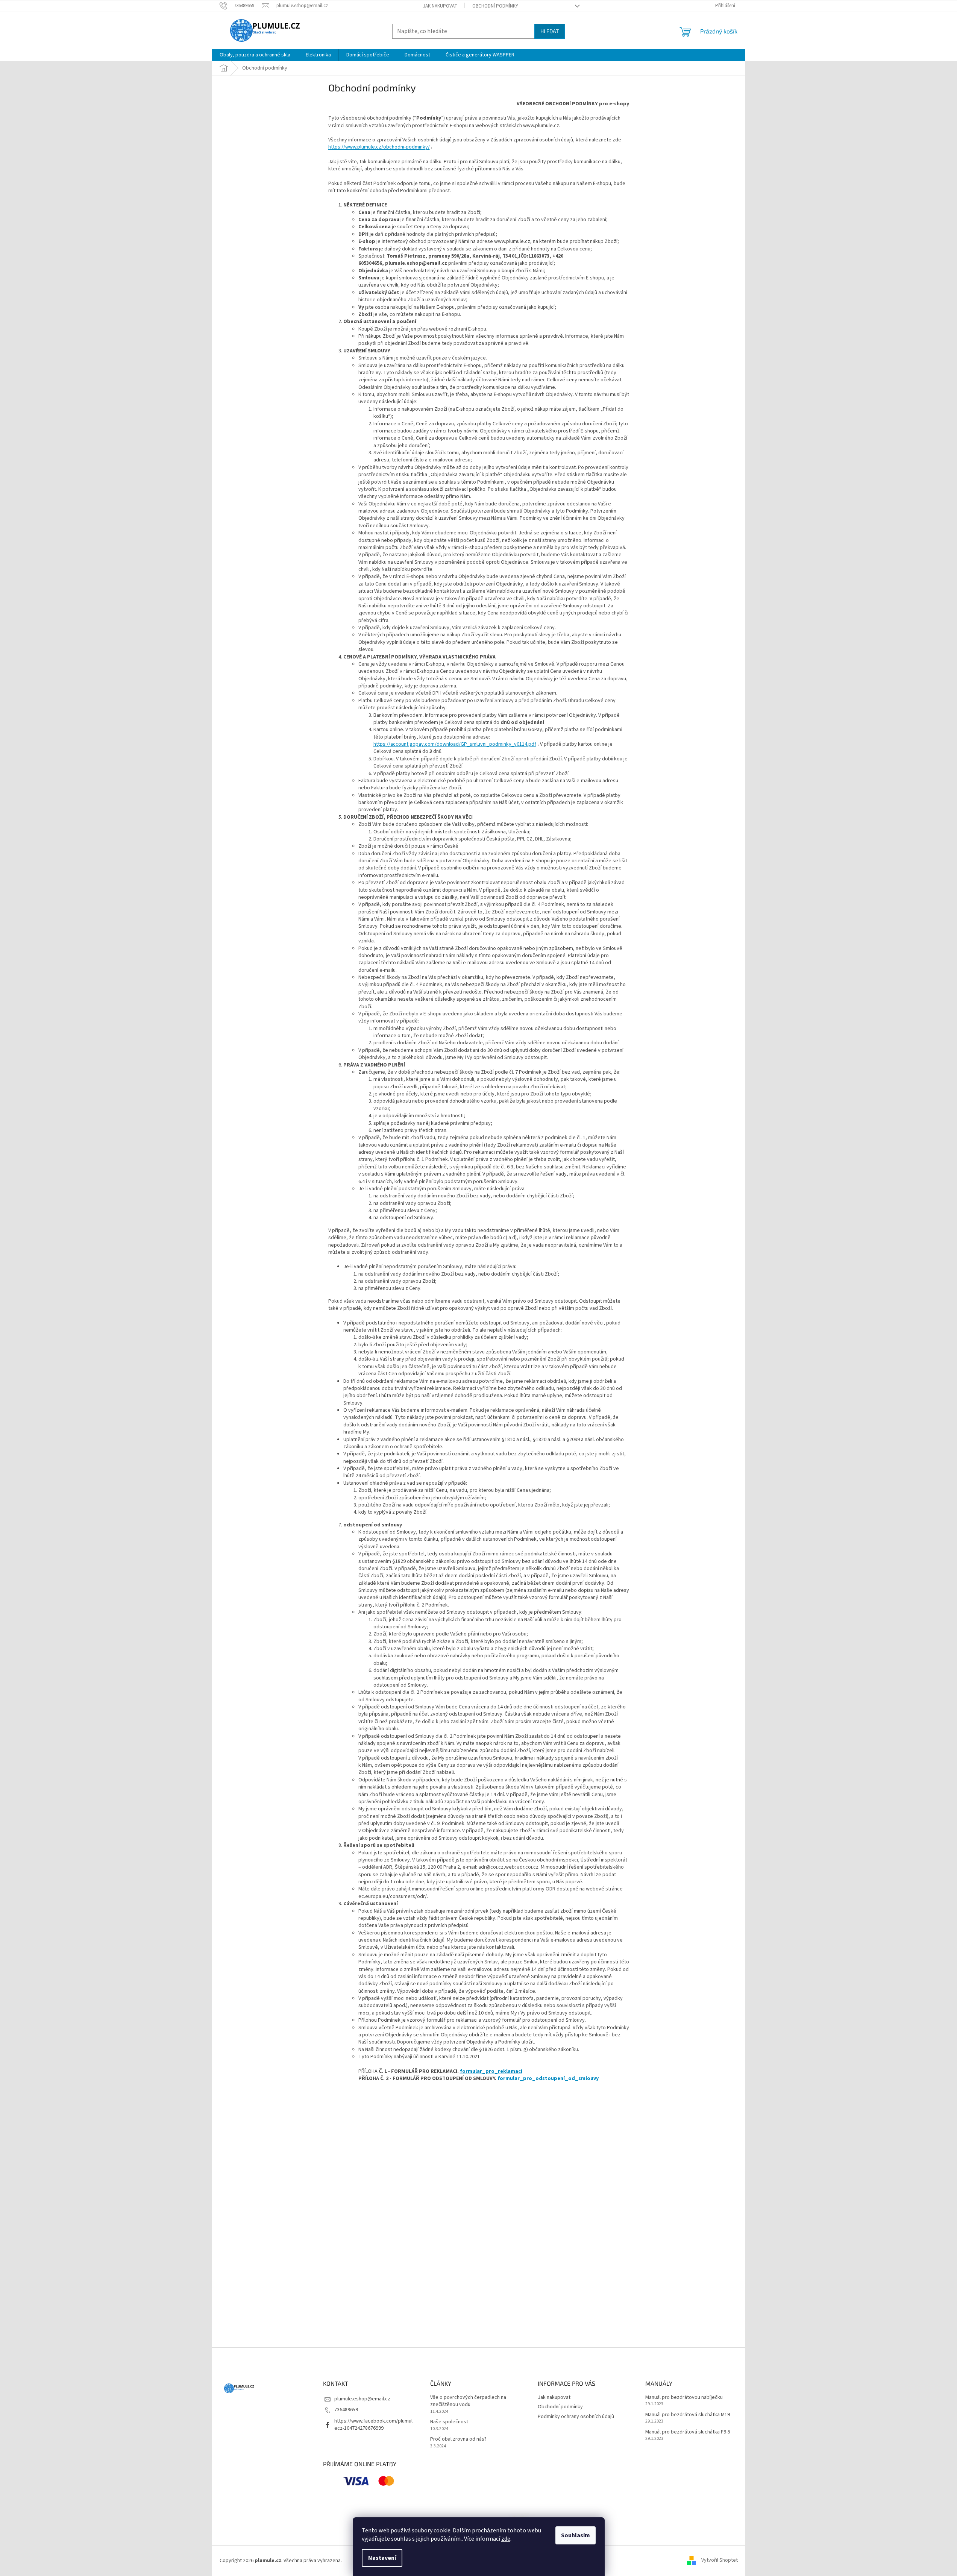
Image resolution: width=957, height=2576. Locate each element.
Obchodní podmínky (495, 6)
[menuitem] (255, 55)
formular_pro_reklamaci (491, 2071)
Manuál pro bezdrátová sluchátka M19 (688, 2415)
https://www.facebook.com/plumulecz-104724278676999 (373, 2425)
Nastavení (382, 2558)
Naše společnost (449, 2422)
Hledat (550, 31)
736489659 (346, 2410)
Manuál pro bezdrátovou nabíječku (684, 2398)
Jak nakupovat (440, 6)
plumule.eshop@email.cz (362, 2399)
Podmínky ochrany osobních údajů (576, 2417)
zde (506, 2539)
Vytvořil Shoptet (720, 2561)
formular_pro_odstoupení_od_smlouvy (548, 2078)
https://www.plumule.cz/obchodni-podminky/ (379, 147)
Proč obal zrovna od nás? (458, 2439)
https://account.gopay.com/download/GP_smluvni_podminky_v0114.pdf (455, 744)
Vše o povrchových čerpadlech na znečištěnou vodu (468, 2401)
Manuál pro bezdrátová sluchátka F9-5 (688, 2432)
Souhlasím (576, 2535)
